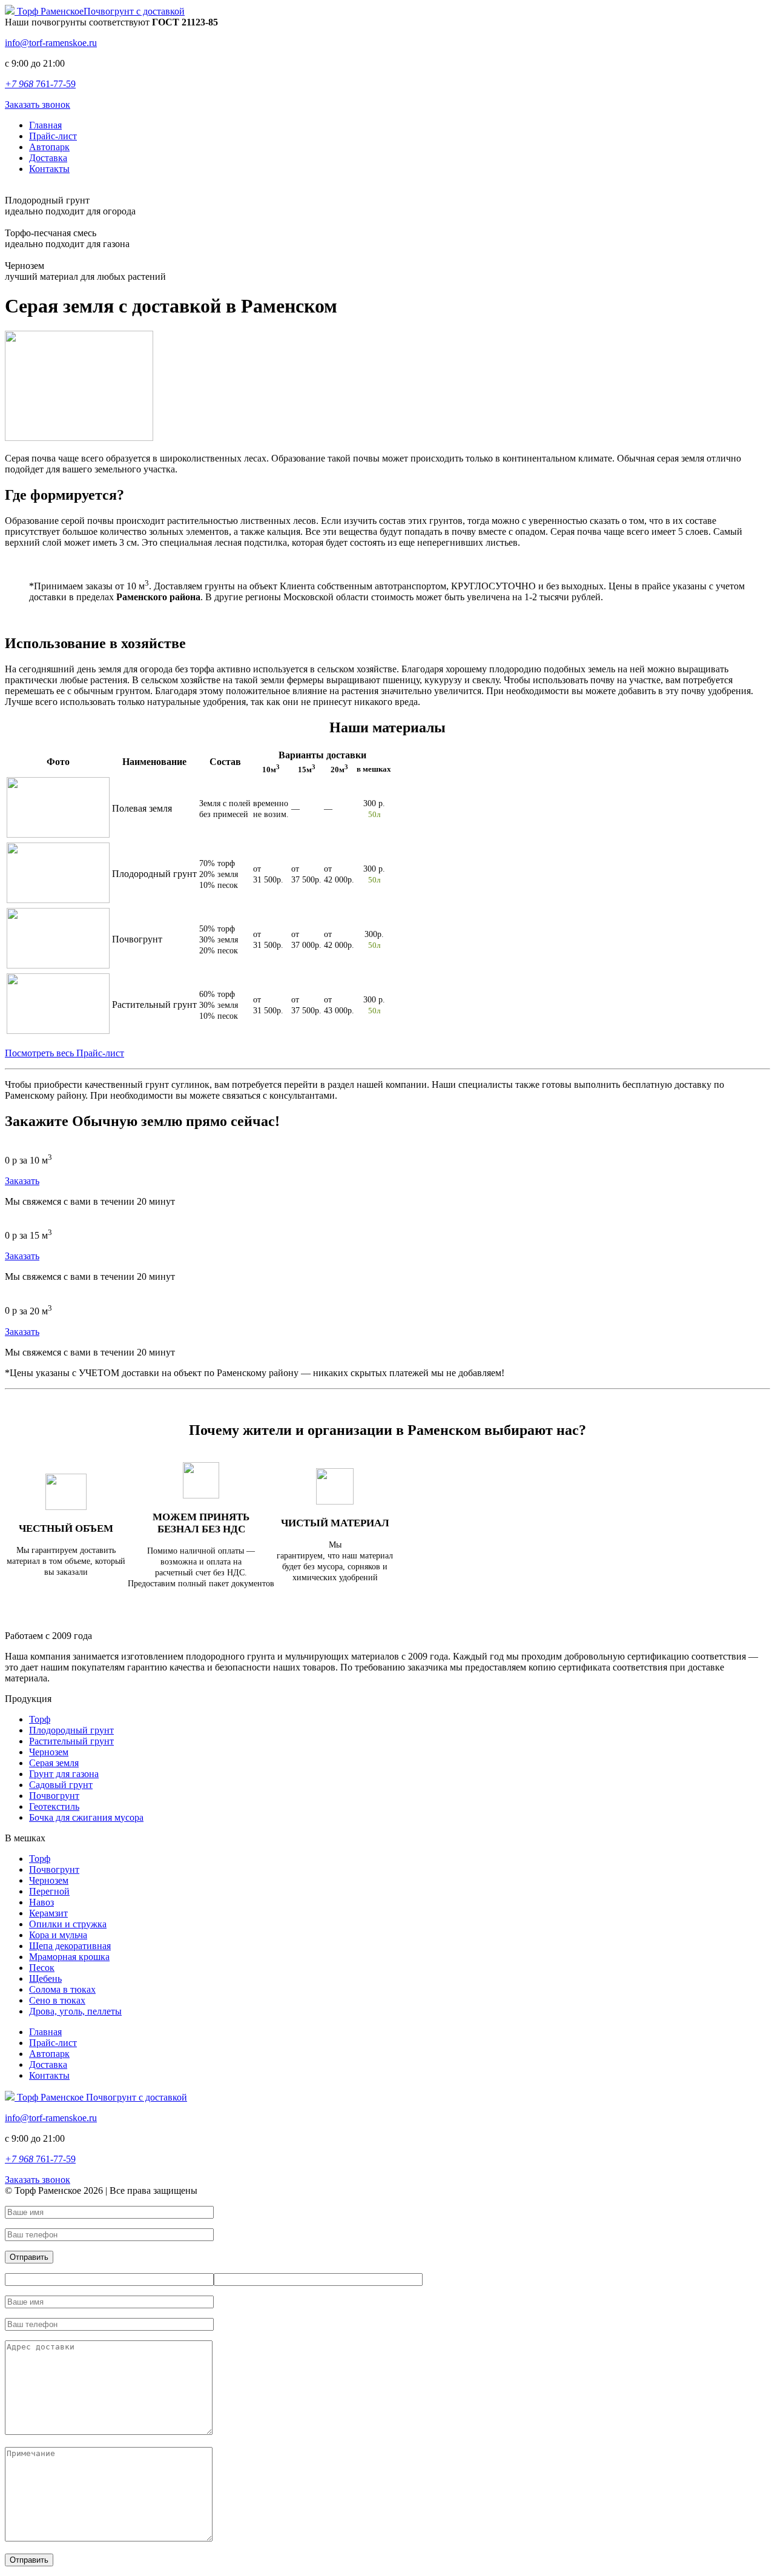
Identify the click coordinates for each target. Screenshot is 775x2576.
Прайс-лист (53, 136)
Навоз (41, 1902)
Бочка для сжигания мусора (86, 1817)
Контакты (49, 169)
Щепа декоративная (70, 1946)
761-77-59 (40, 84)
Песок (42, 1968)
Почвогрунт (54, 1796)
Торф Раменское (100, 11)
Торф (40, 1719)
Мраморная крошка (69, 1957)
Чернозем (49, 1752)
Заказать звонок (38, 104)
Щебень (45, 1978)
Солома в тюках (62, 1989)
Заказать (22, 1181)
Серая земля (54, 1763)
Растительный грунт (71, 1741)
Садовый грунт (61, 1785)
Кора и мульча (58, 1935)
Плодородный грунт (71, 1730)
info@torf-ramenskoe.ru (51, 43)
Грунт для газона (64, 1774)
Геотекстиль (54, 1806)
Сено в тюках (57, 2000)
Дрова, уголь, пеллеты (75, 2011)
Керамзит (48, 1913)
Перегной (49, 1891)
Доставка (48, 158)
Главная (45, 125)
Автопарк (49, 147)
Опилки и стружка (68, 1924)
